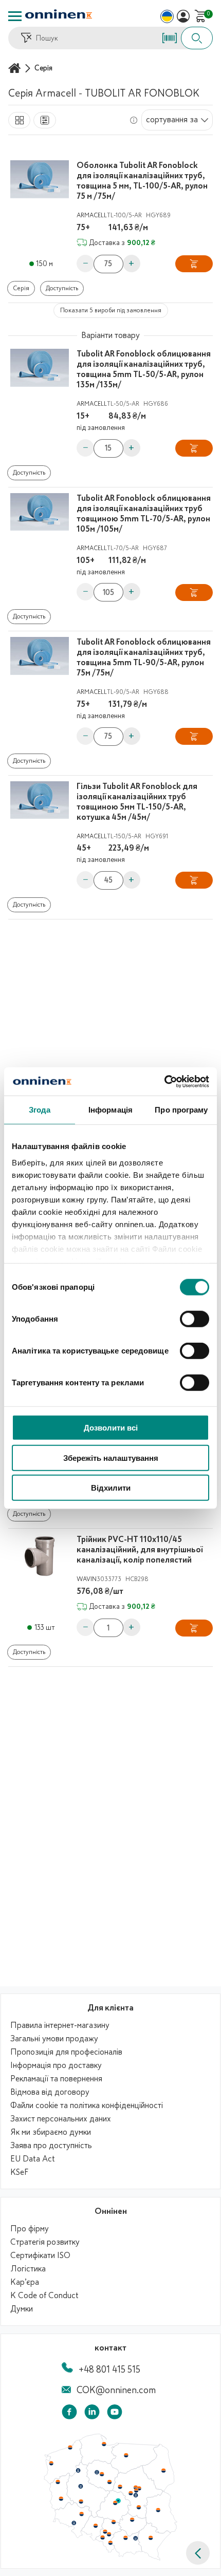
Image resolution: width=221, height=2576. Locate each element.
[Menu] (15, 16)
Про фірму (30, 2229)
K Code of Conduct (44, 2296)
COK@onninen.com (116, 2390)
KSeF (19, 2172)
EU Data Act (33, 2159)
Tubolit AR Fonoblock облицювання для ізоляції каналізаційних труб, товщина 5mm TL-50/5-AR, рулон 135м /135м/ (144, 369)
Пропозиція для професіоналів (66, 2052)
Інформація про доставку (56, 2065)
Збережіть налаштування (111, 1458)
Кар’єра (25, 2282)
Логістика (28, 2269)
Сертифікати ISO (40, 2255)
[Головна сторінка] (16, 68)
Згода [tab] (40, 1110)
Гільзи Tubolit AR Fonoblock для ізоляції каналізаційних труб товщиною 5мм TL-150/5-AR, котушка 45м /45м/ (137, 802)
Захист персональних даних (61, 2119)
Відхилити (111, 1488)
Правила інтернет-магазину (60, 2025)
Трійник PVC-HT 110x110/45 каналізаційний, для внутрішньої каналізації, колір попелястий (140, 1550)
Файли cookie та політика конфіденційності (87, 2105)
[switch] (195, 1319)
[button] (198, 2553)
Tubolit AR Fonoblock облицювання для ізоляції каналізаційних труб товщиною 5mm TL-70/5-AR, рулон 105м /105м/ (144, 514)
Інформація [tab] (110, 1110)
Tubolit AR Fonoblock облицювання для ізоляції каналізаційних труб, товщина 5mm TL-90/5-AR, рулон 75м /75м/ (144, 657)
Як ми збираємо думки (51, 2132)
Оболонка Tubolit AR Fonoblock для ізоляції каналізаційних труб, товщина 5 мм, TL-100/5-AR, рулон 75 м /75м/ (142, 181)
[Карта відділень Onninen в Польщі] (110, 2558)
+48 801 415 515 (109, 2370)
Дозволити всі (111, 1428)
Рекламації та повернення (56, 2079)
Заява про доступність (51, 2146)
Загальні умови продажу (54, 2039)
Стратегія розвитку (45, 2242)
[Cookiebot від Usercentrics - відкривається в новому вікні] (164, 1081)
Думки (22, 2309)
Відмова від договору (50, 2092)
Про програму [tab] (181, 1110)
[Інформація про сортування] (134, 120)
